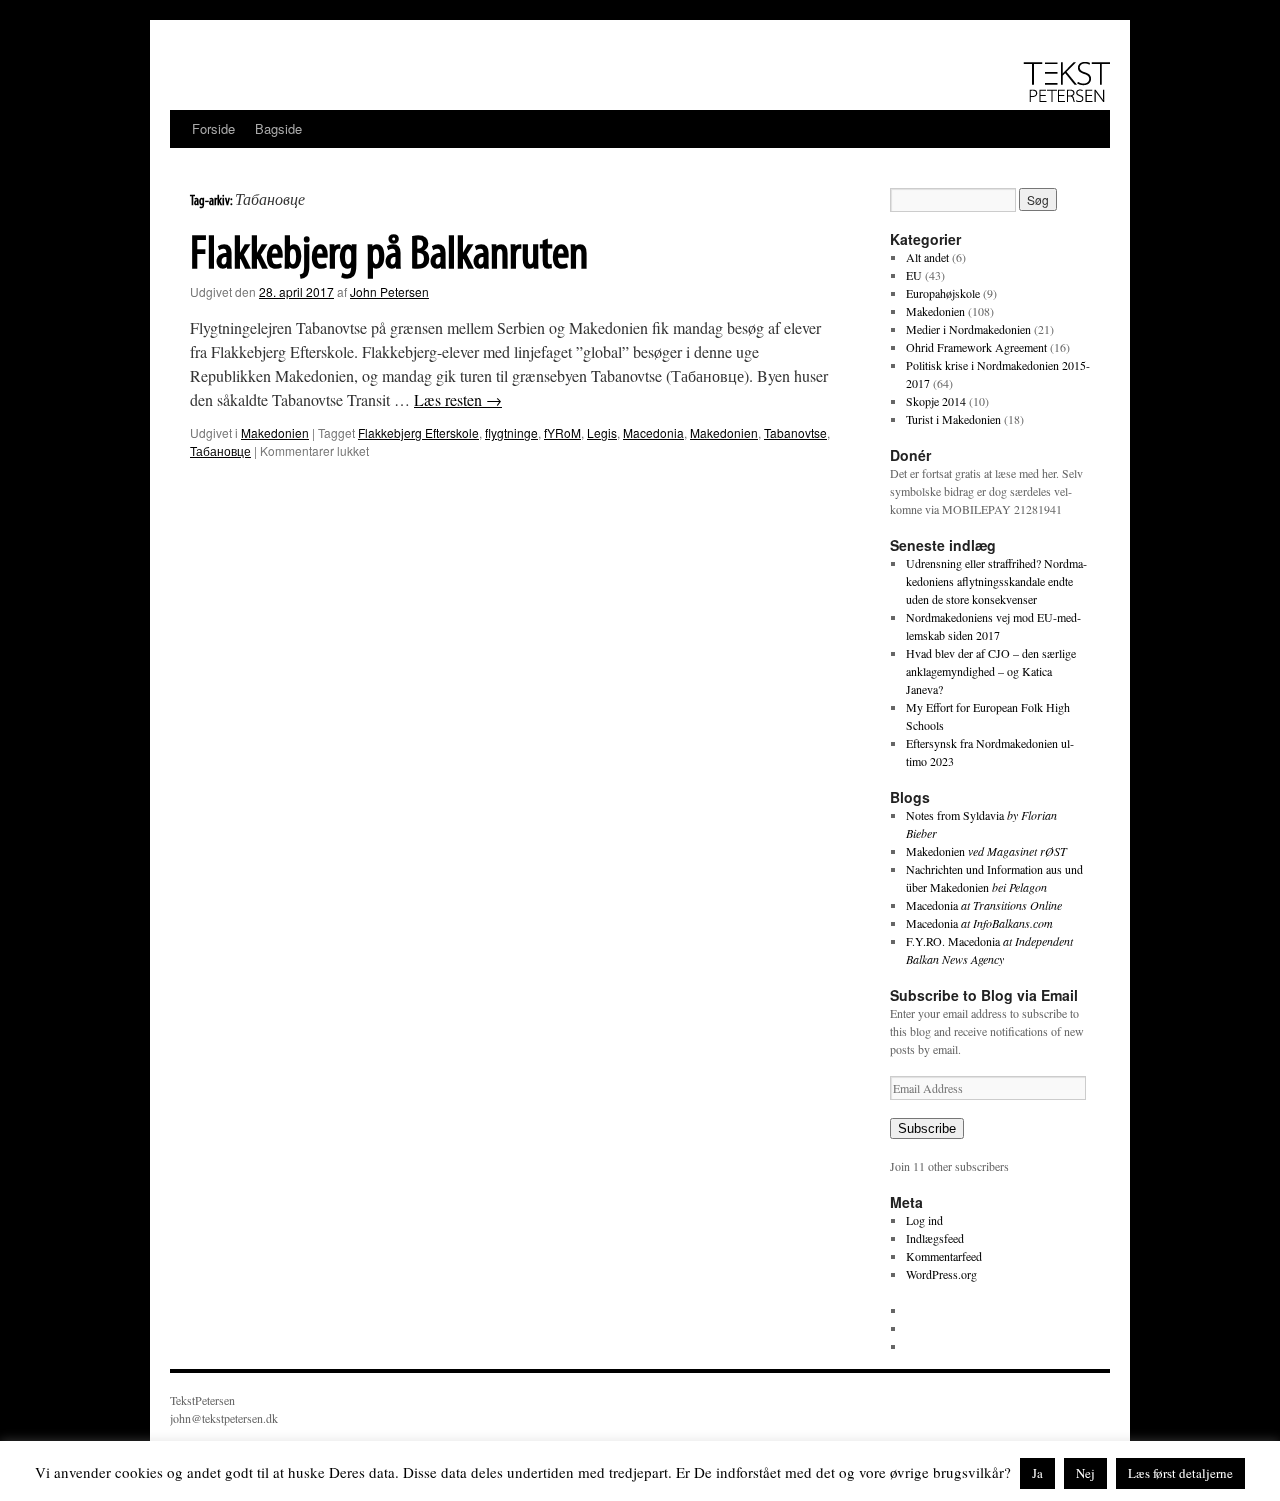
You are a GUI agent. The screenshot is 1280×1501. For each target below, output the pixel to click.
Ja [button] (1037, 1473)
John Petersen (389, 291)
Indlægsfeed (935, 1238)
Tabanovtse (795, 432)
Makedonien (275, 432)
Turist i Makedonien (953, 419)
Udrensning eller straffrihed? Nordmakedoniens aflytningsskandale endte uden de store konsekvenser (996, 581)
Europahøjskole (943, 293)
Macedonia (653, 432)
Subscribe (927, 1128)
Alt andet (927, 257)
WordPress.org (941, 1274)
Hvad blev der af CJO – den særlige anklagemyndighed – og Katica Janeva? (991, 671)
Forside (213, 128)
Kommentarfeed (944, 1256)
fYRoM (562, 432)
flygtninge (511, 432)
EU (914, 275)
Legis (602, 432)
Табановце (220, 450)
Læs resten (458, 399)
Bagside (278, 128)
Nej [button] (1085, 1473)
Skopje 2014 (936, 401)
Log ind (924, 1220)
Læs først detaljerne (1180, 1473)
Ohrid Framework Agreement (976, 347)
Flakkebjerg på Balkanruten (389, 256)
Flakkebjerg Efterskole (418, 432)
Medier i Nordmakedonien (968, 329)
